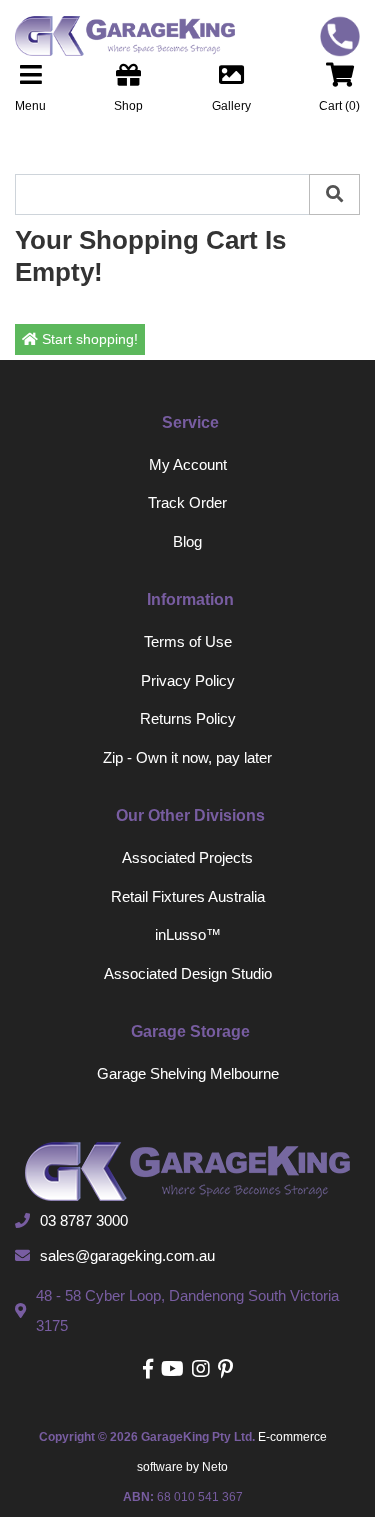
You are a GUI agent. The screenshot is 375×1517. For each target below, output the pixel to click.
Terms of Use (188, 641)
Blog (187, 541)
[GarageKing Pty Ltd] (117, 36)
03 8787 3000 (84, 1220)
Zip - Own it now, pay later (187, 757)
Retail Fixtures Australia (188, 896)
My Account (188, 464)
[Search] (334, 194)
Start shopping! (88, 339)
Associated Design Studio (188, 973)
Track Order (187, 502)
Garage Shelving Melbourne (188, 1073)
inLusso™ (188, 934)
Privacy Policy (188, 680)
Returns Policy (188, 718)
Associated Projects (187, 857)
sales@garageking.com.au (127, 1255)
